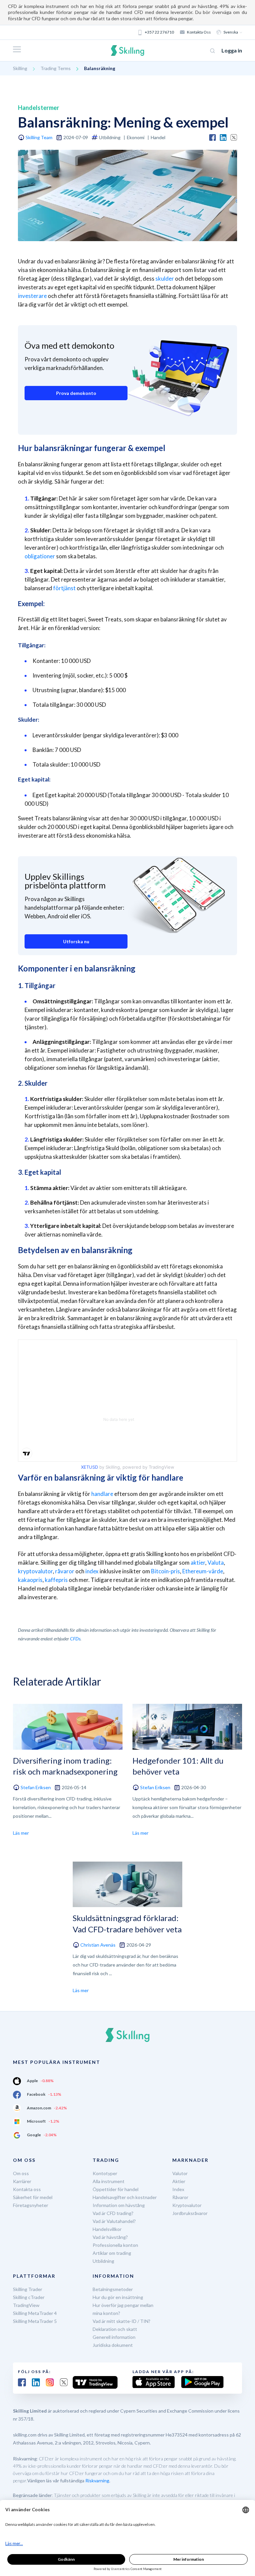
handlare (102, 1494)
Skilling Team (39, 137)
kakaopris (30, 1580)
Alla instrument (109, 2181)
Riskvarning (97, 2481)
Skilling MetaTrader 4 (35, 2313)
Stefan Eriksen (36, 1787)
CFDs (75, 1639)
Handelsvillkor (107, 2229)
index (92, 1571)
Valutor (180, 2173)
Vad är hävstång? (110, 2237)
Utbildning (103, 2261)
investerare (32, 296)
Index (178, 2189)
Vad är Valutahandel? (114, 2221)
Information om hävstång (119, 2205)
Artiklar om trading (112, 2253)
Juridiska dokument (113, 2345)
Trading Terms (56, 68)
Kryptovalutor (187, 2205)
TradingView (26, 2305)
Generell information (114, 2337)
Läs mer (21, 1833)
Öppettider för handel (116, 2189)
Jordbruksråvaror (190, 2213)
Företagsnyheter (31, 2205)
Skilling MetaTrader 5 (35, 2321)
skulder (165, 278)
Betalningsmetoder (113, 2289)
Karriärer (22, 2181)
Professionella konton (115, 2245)
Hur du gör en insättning (118, 2297)
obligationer (40, 556)
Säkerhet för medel (33, 2197)
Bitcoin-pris (166, 1571)
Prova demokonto (76, 393)
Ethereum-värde (203, 1571)
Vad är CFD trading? (113, 2213)
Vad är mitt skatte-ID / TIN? (122, 2321)
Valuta (216, 1563)
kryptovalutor (35, 1571)
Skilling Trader (28, 2289)
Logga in (232, 50)
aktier (198, 1563)
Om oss (21, 2173)
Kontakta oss (199, 32)
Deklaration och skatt (115, 2329)
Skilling (20, 68)
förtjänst (64, 588)
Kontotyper (105, 2173)
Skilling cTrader (29, 2297)
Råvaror (180, 2197)
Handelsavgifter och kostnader (125, 2197)
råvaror (65, 1571)
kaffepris (56, 1580)
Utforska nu (76, 941)
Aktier (179, 2181)
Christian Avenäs (98, 1945)
